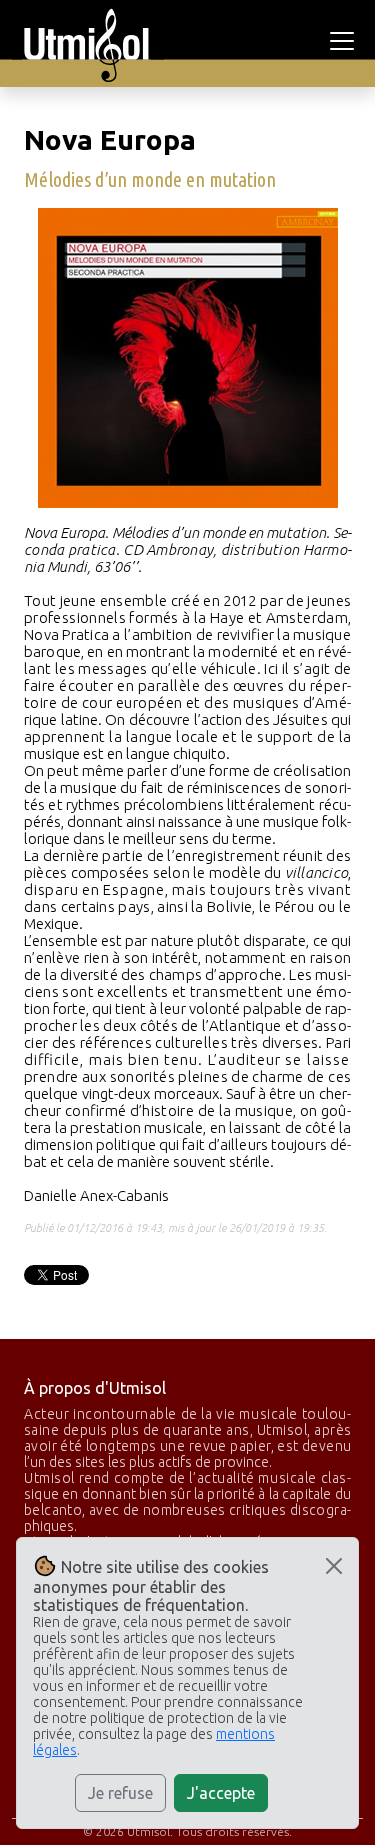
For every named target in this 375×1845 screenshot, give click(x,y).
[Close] (334, 1566)
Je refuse (120, 1793)
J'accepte (221, 1793)
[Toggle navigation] (345, 41)
